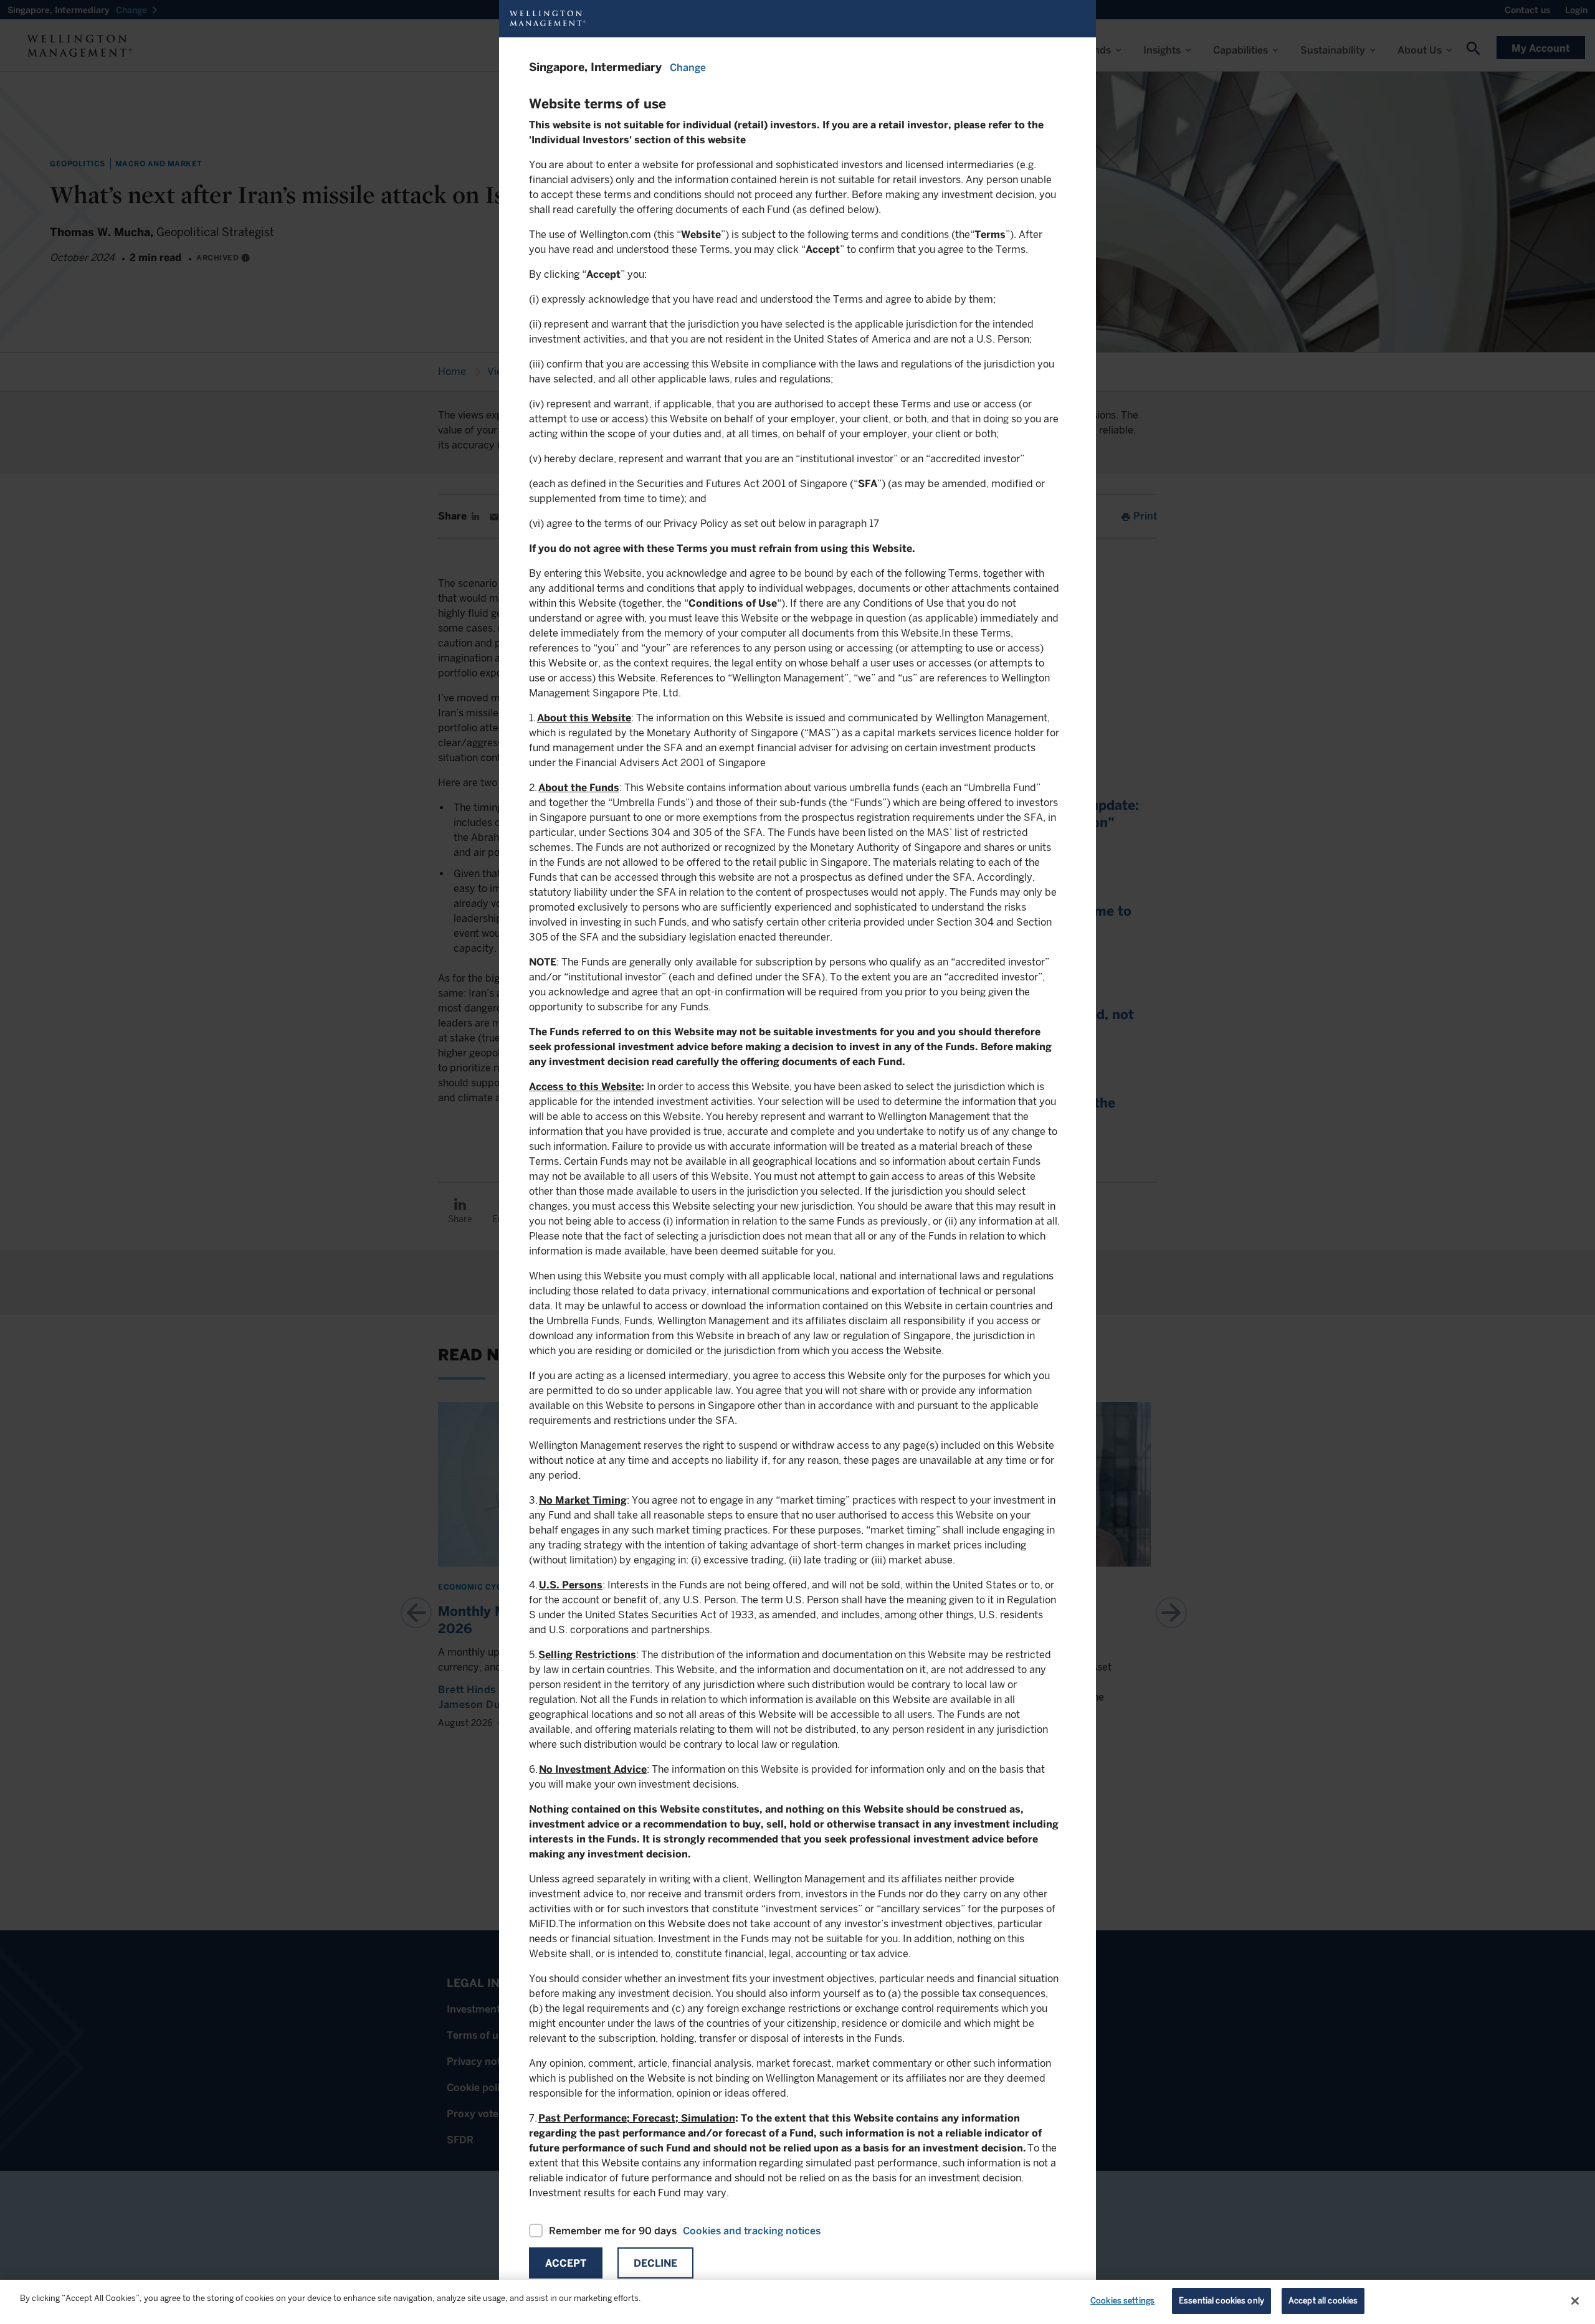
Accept (566, 2263)
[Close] (1575, 2301)
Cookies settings (1122, 2301)
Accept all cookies (1323, 2301)
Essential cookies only (1221, 2301)
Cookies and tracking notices (752, 2231)
